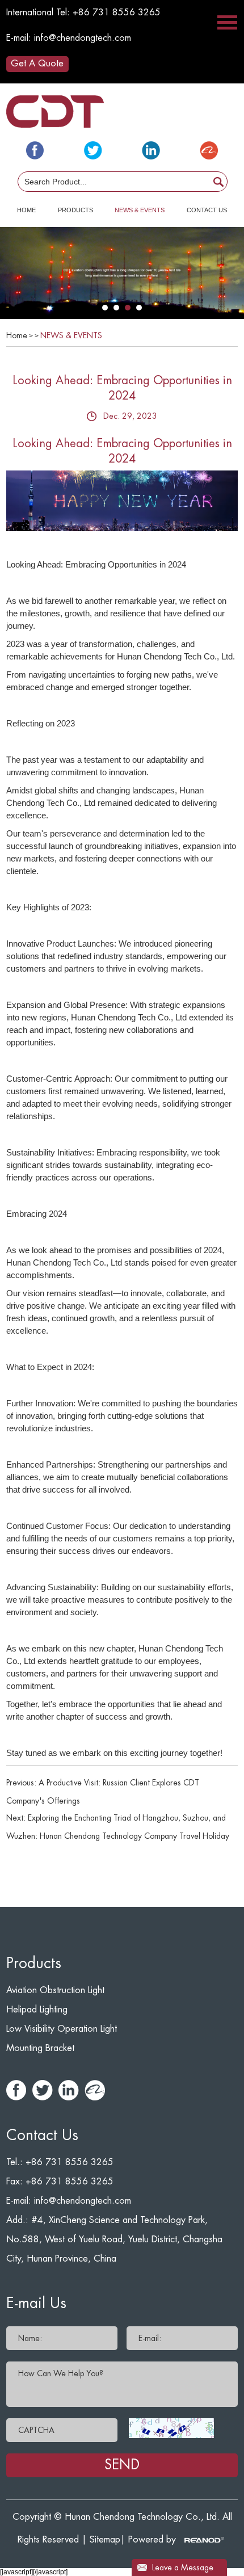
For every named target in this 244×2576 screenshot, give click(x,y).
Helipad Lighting (37, 2010)
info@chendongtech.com (83, 38)
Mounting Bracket (40, 2048)
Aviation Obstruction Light (55, 1990)
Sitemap (105, 2540)
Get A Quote (37, 64)
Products (34, 1964)
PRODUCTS (75, 210)
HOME (26, 210)
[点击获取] (171, 2428)
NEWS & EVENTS (140, 210)
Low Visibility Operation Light (62, 2029)
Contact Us (42, 2136)
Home (17, 335)
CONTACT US (207, 210)
